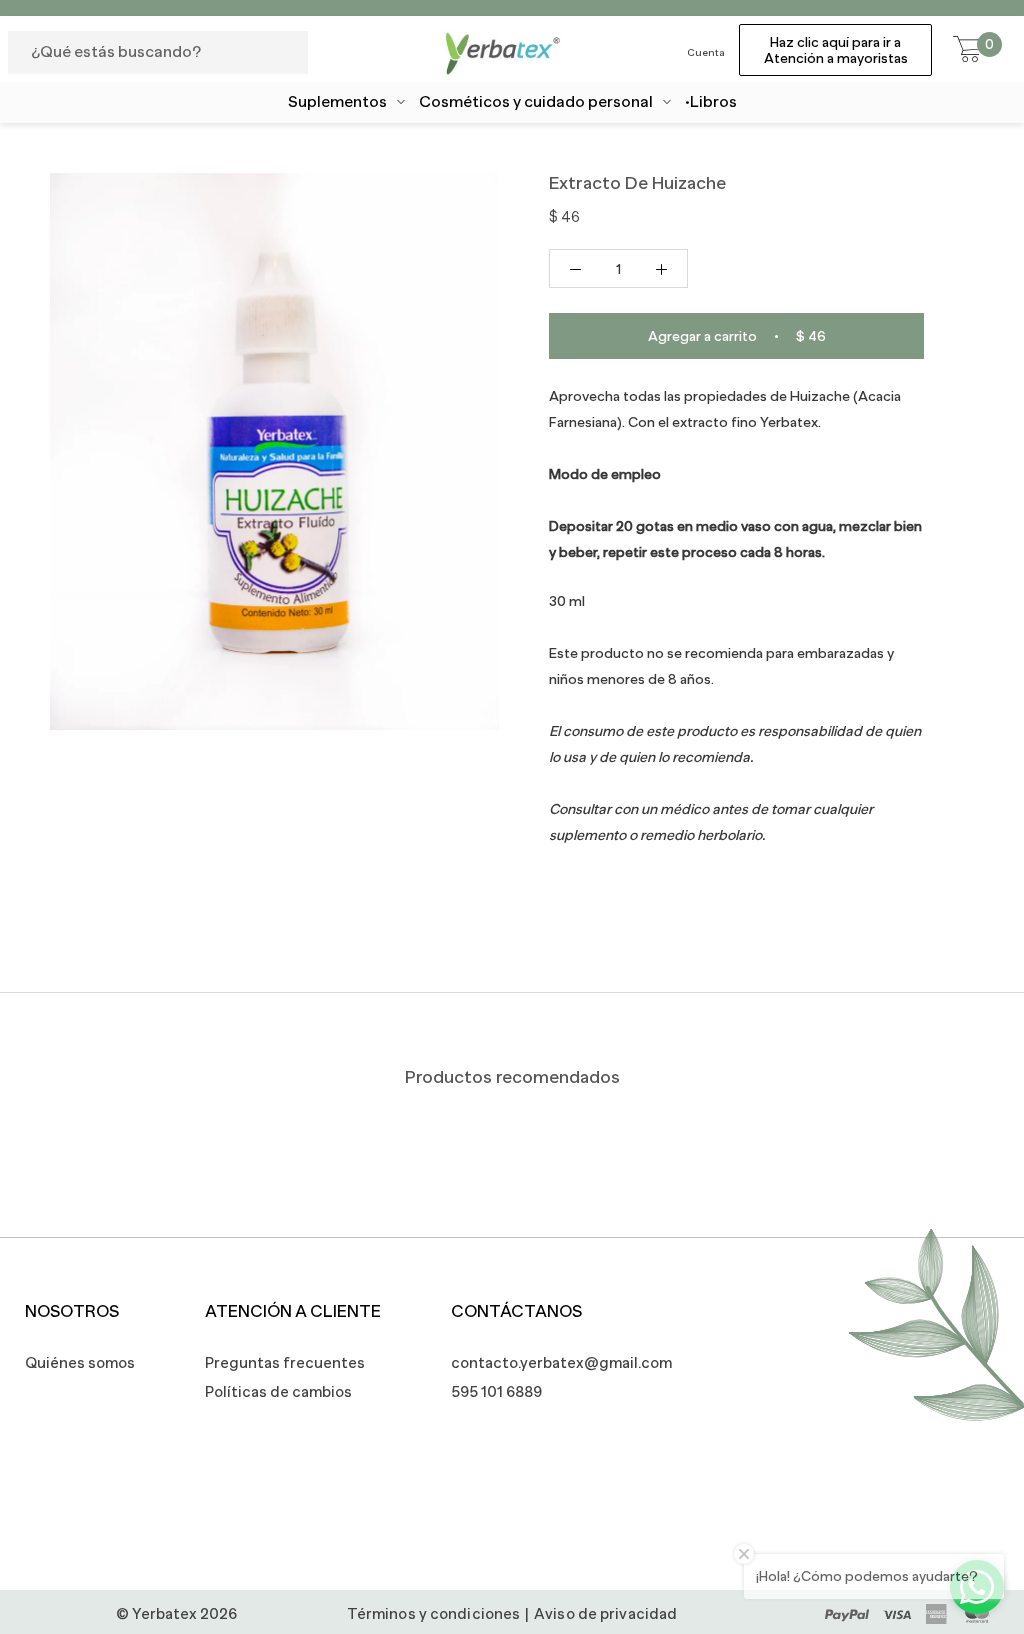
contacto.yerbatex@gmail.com (551, 1362)
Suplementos (337, 102)
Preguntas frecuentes (285, 1362)
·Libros (711, 102)
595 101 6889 (496, 1391)
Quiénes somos (80, 1362)
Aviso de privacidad (605, 1613)
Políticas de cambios (278, 1391)
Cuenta (706, 52)
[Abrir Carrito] (968, 50)
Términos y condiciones (433, 1613)
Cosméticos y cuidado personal (536, 102)
